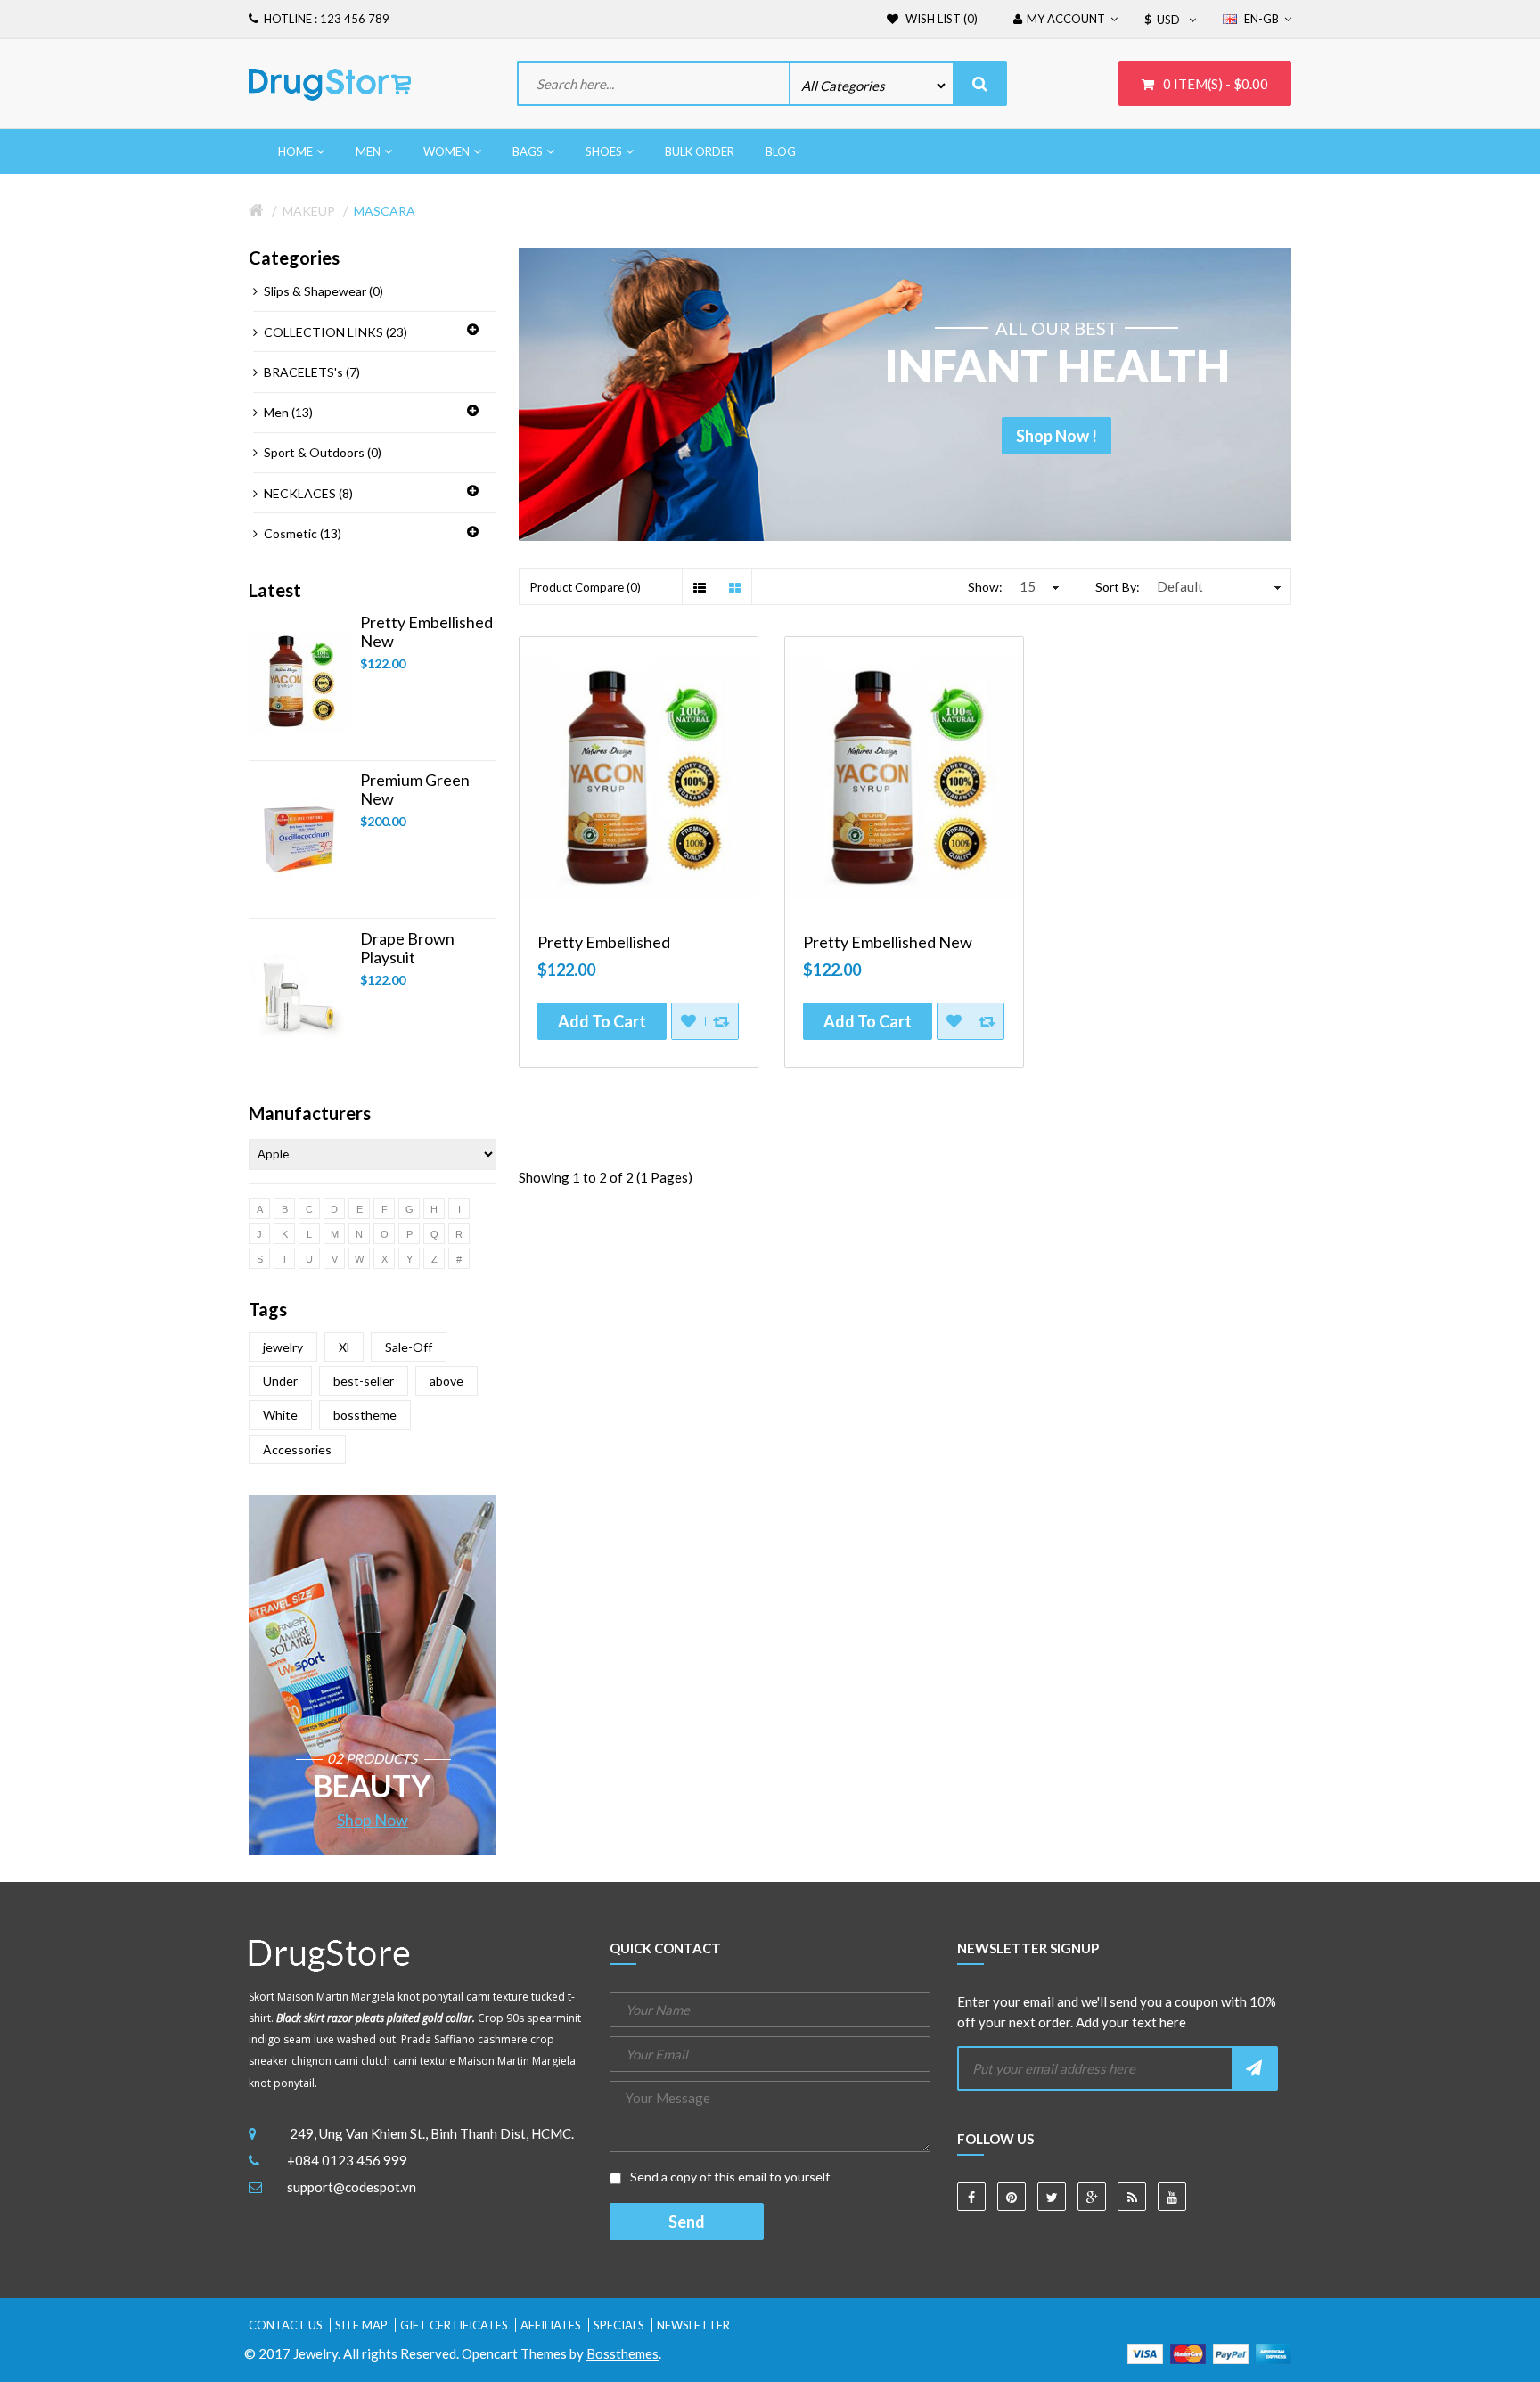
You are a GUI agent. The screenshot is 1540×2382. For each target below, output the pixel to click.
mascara (385, 211)
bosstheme (365, 1415)
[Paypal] (1231, 2352)
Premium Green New (415, 790)
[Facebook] (971, 2197)
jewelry (283, 1347)
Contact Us (286, 2325)
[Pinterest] (1012, 2197)
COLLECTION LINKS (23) (336, 332)
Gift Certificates (454, 2325)
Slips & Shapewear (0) (324, 291)
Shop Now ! (1057, 436)
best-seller (364, 1381)
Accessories (297, 1449)
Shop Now (373, 1820)
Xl (344, 1347)
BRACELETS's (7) (312, 372)
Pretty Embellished (604, 942)
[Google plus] (1092, 2197)
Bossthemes (623, 2353)
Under (280, 1381)
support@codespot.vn (352, 2187)
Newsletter (693, 2325)
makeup (309, 211)
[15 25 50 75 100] (1037, 586)
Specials (619, 2325)
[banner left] (373, 1675)
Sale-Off (409, 1347)
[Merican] (1274, 2352)
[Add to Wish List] (688, 1021)
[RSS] (1132, 2197)
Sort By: (1118, 587)
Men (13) (288, 412)
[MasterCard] (1188, 2352)
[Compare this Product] (721, 1021)
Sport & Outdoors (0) (323, 452)
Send (687, 2222)
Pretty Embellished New (426, 632)
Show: (985, 587)
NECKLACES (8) (308, 493)
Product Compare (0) (586, 587)
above (446, 1381)
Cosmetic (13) (303, 533)
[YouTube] (1172, 2197)
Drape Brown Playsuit (407, 948)
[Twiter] (1052, 2197)
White (280, 1415)
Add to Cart (602, 1021)
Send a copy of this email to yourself (729, 2177)
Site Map (361, 2325)
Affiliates (551, 2325)
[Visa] (1145, 2352)
